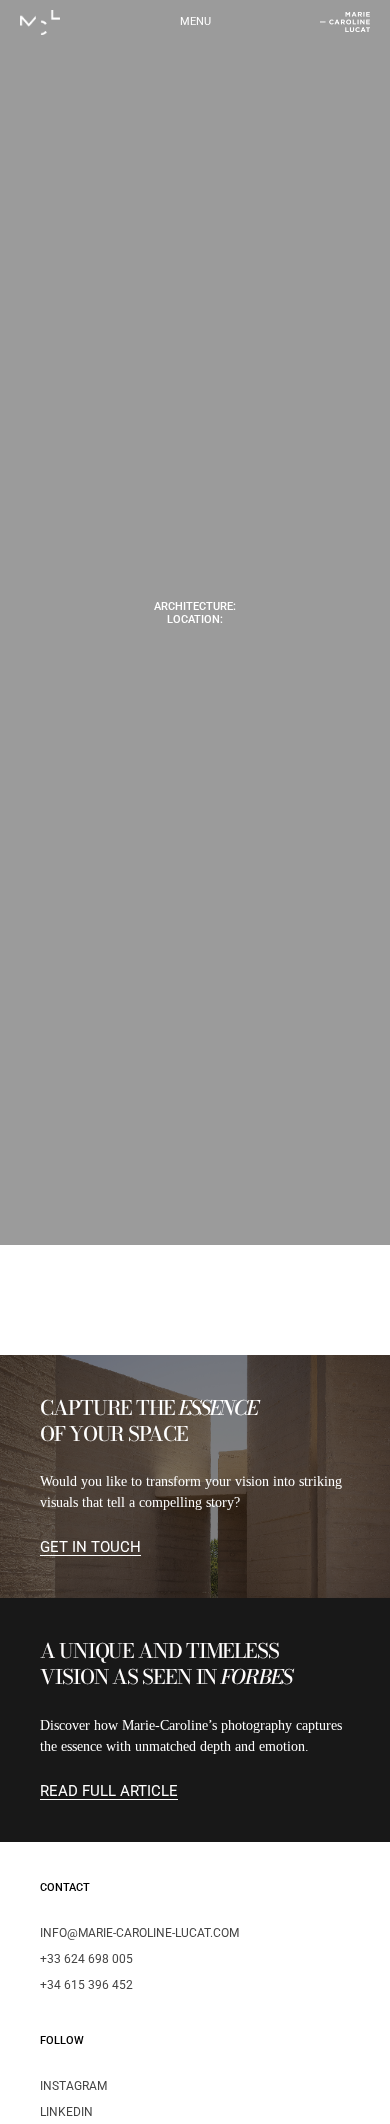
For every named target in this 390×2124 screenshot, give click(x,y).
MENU (195, 21)
